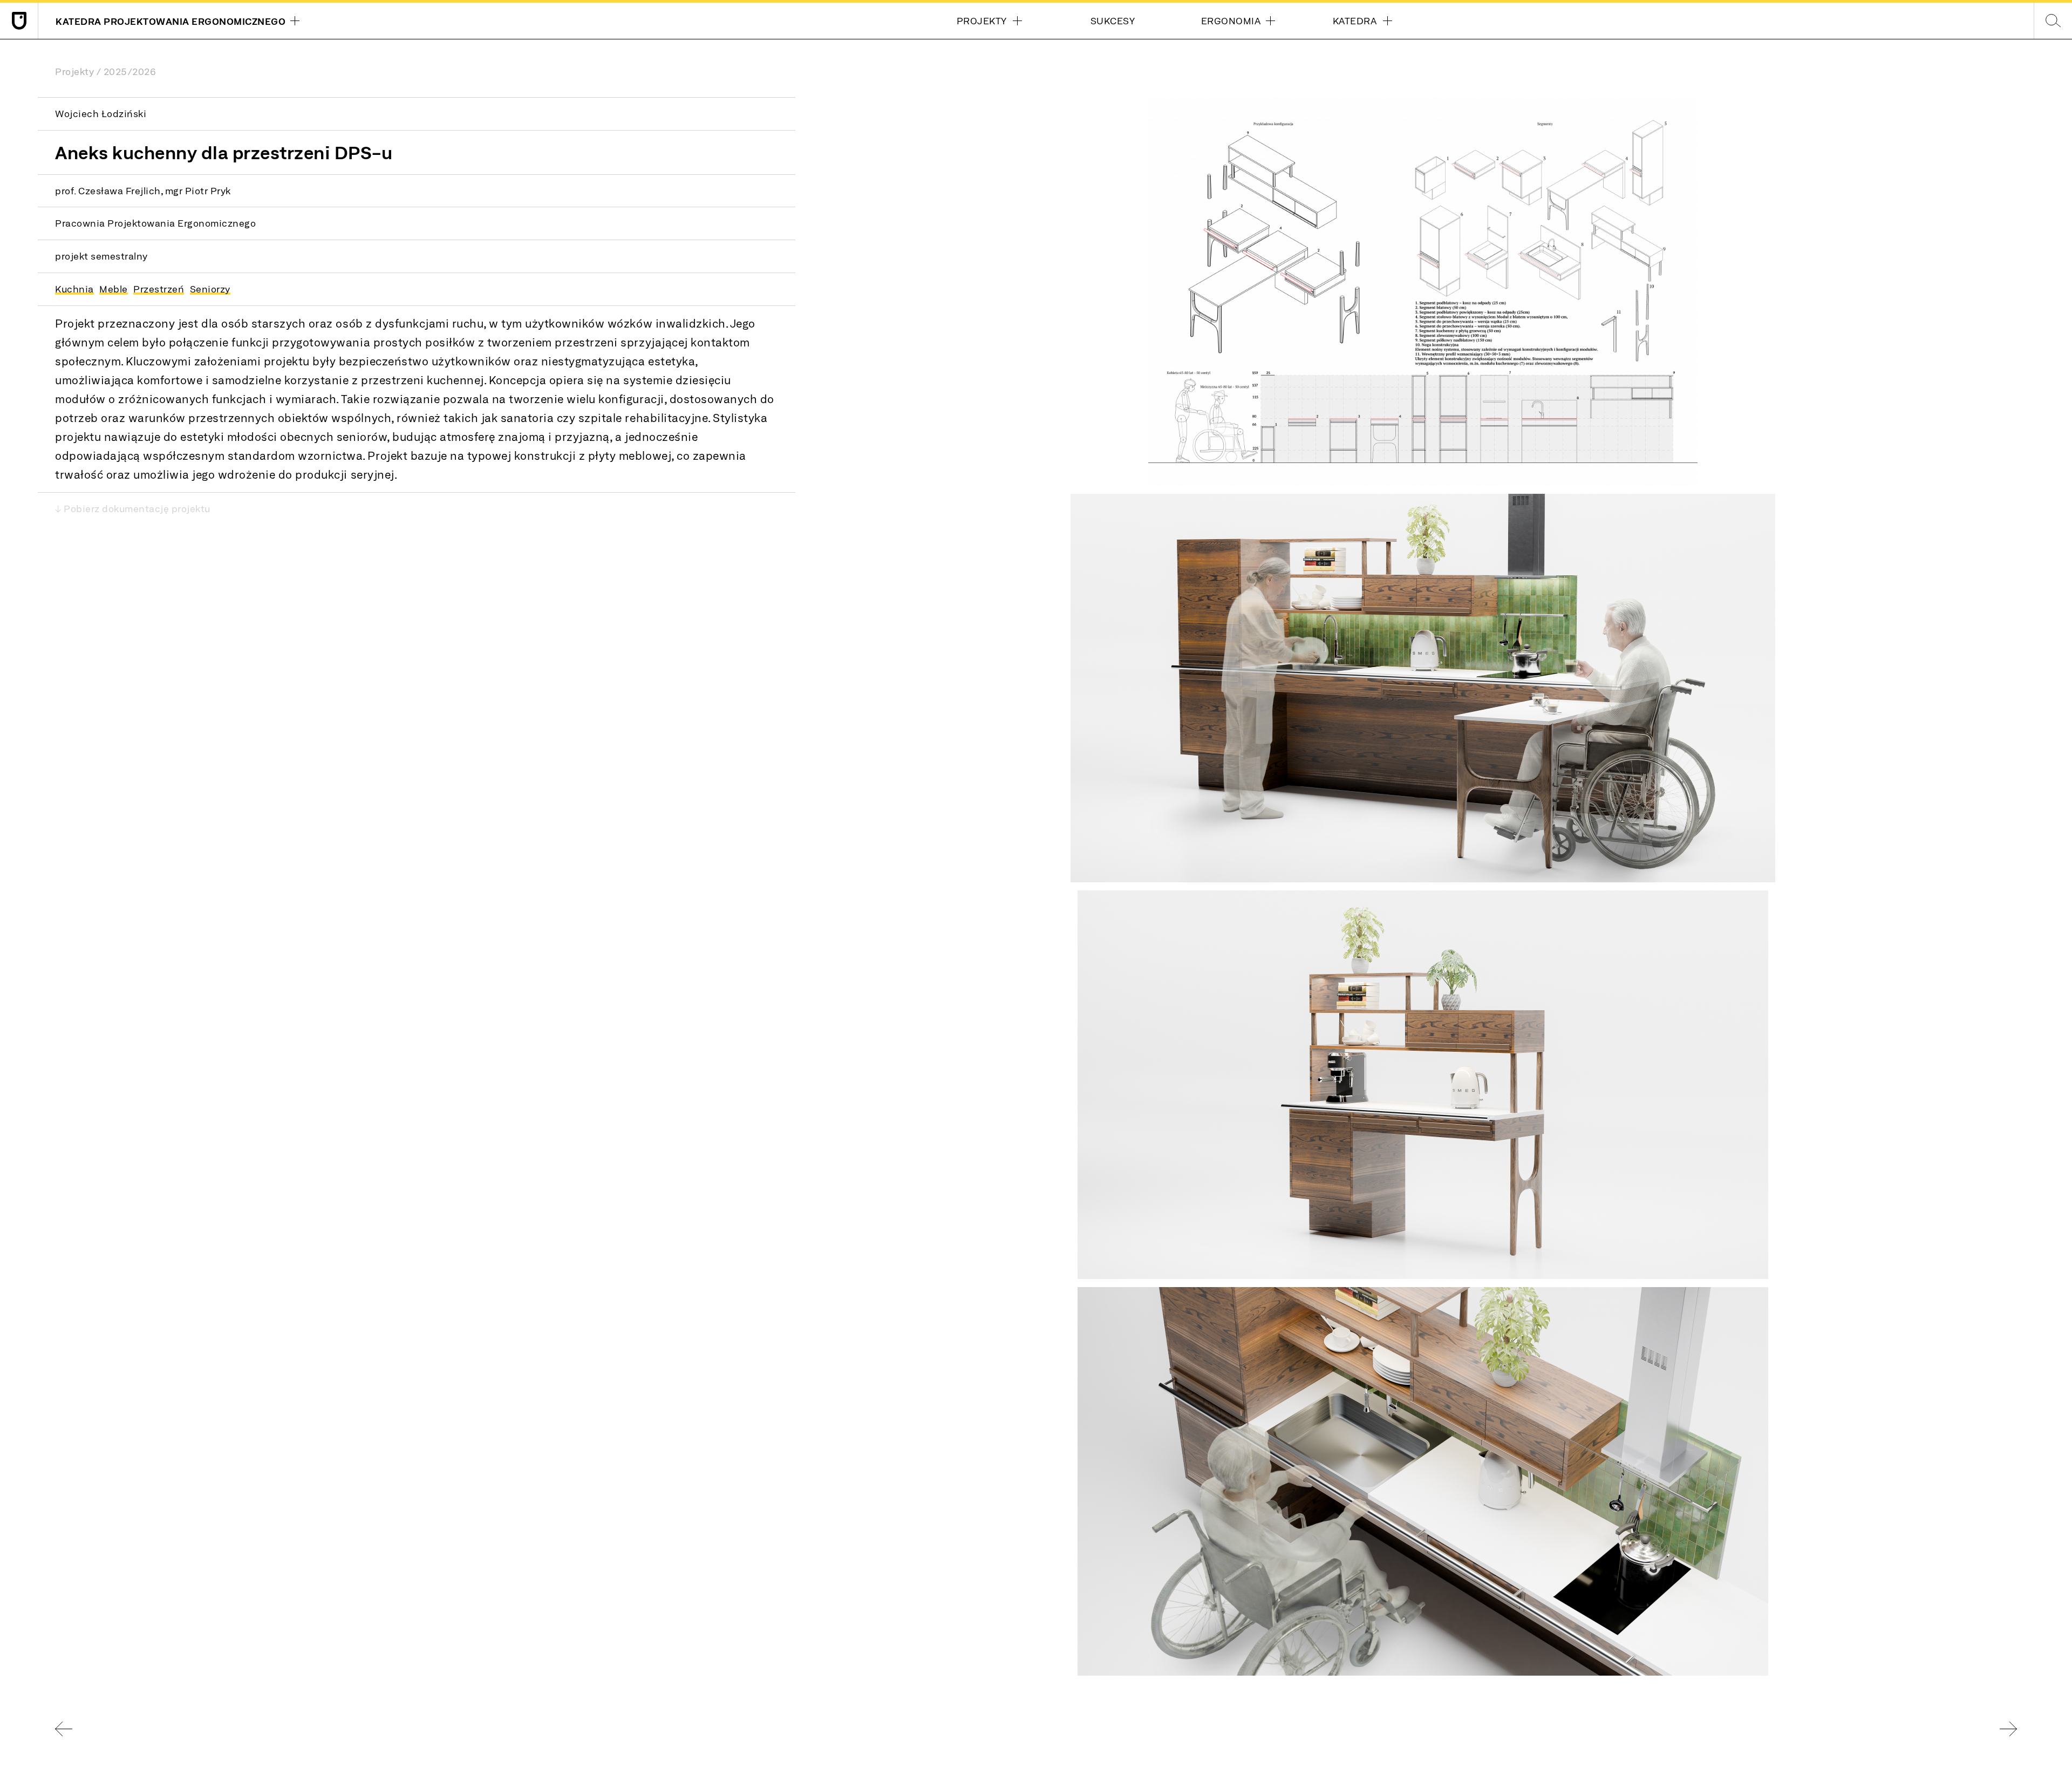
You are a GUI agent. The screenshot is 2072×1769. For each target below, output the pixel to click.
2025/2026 (130, 71)
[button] (1423, 291)
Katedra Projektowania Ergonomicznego (162, 23)
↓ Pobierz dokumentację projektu (133, 508)
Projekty (74, 71)
